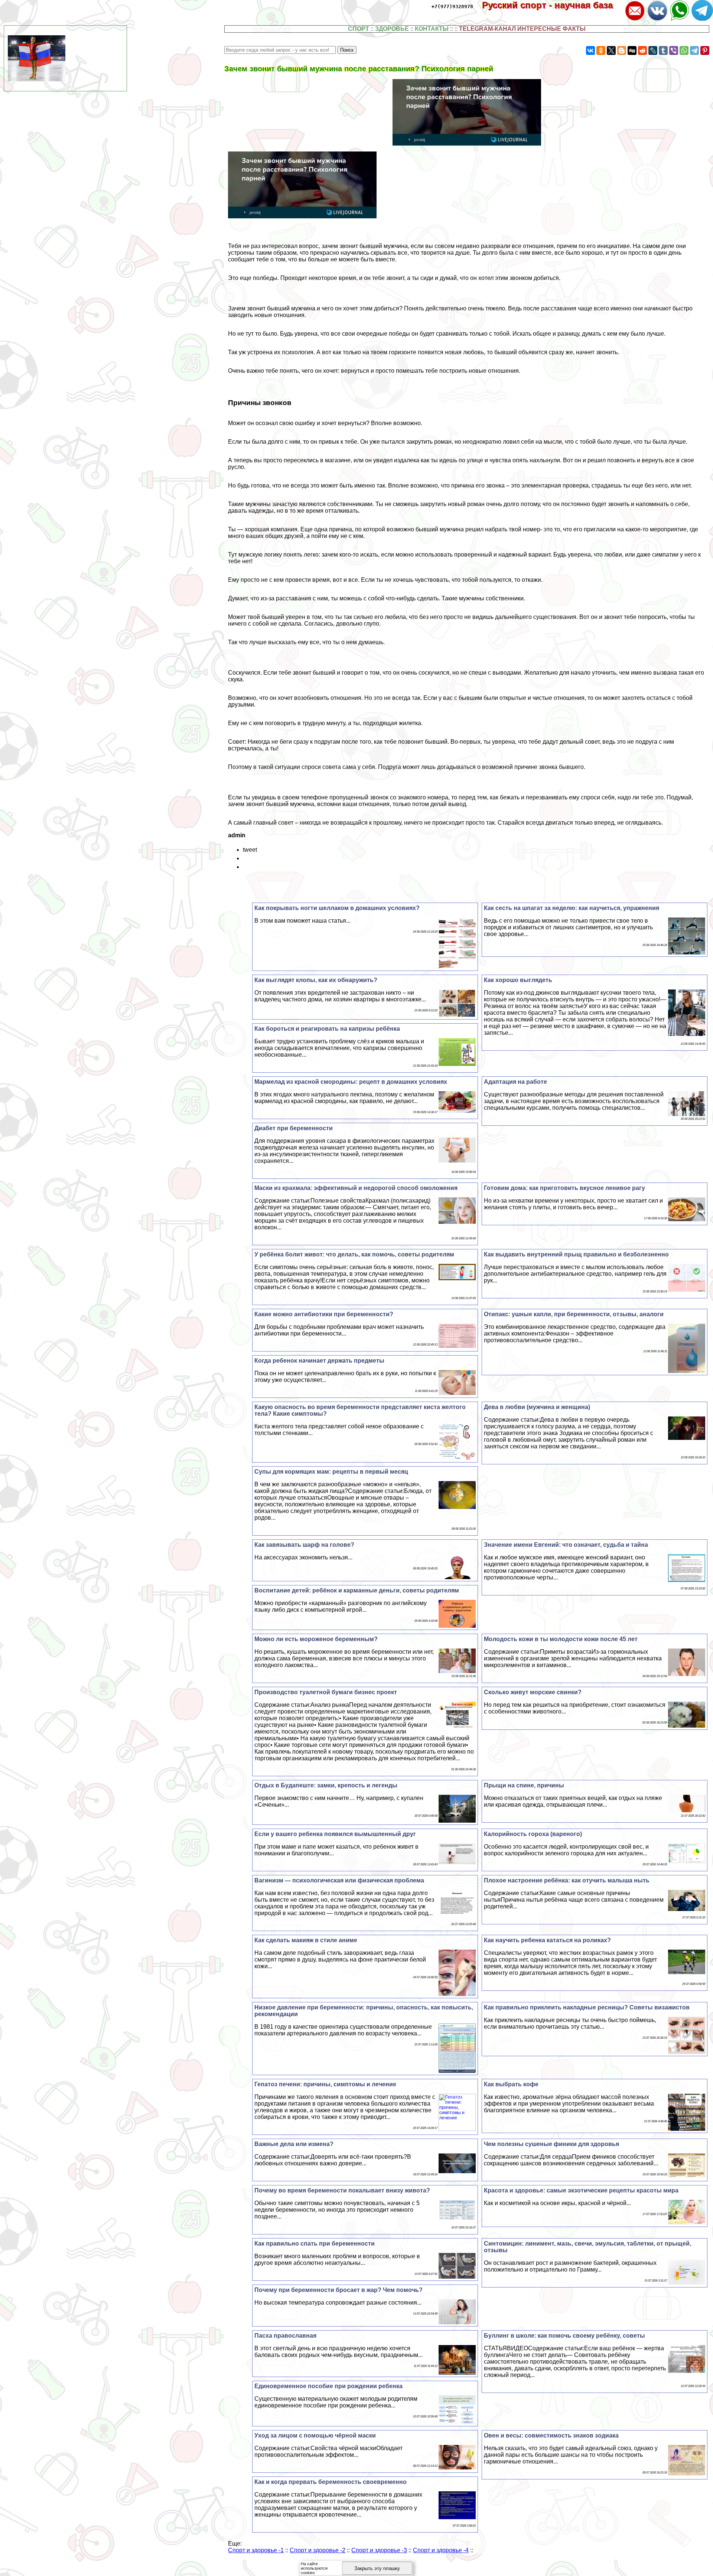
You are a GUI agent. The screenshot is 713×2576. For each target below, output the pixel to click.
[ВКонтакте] (590, 50)
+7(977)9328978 (452, 6)
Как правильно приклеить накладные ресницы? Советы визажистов (587, 2007)
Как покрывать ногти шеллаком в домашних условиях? (337, 908)
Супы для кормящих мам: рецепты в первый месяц (331, 1472)
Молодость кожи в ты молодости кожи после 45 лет (561, 1639)
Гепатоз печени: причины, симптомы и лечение (325, 2084)
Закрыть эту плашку (377, 2568)
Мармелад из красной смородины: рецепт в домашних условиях (351, 1082)
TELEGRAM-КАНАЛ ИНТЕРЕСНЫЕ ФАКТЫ (522, 29)
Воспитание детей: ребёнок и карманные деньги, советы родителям (357, 1590)
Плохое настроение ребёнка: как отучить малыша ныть (567, 1880)
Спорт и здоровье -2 (318, 2550)
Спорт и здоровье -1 (256, 2550)
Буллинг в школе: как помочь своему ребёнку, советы (564, 2336)
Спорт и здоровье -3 (379, 2550)
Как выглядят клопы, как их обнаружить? (316, 980)
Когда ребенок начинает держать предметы (319, 1361)
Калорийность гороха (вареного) (533, 1834)
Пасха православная (285, 2336)
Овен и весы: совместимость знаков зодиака (551, 2435)
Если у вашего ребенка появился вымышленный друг (335, 1834)
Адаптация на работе (515, 1082)
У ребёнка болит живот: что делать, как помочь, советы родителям (354, 1254)
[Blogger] (622, 50)
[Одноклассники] (601, 50)
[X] (611, 50)
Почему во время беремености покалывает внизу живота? (342, 2190)
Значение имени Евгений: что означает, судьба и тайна (566, 1545)
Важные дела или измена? (294, 2144)
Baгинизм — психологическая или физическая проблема (339, 1880)
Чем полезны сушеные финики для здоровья (551, 2144)
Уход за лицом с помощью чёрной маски (315, 2435)
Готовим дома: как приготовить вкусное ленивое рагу (564, 1188)
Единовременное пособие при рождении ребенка (328, 2386)
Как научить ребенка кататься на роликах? (547, 1940)
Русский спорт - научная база (553, 5)
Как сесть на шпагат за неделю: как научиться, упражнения (572, 908)
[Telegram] (694, 50)
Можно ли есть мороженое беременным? (316, 1639)
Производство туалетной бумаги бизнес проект (326, 1692)
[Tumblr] (663, 50)
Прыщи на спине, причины (524, 1785)
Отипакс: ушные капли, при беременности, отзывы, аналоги (574, 1314)
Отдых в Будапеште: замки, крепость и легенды (326, 1785)
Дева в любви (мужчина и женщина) (537, 1407)
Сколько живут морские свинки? (533, 1692)
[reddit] (642, 50)
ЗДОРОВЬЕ (392, 29)
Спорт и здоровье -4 (441, 2550)
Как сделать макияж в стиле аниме (306, 1940)
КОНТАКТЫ (432, 29)
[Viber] (674, 50)
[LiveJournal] (653, 50)
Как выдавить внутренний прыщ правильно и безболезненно (576, 1254)
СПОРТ (359, 29)
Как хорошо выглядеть (518, 980)
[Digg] (632, 50)
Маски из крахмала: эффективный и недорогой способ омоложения (356, 1188)
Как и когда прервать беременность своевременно (331, 2482)
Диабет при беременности (294, 1128)
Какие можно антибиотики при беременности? (324, 1314)
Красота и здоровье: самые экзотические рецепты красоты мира (581, 2190)
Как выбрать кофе (511, 2084)
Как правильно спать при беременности (315, 2244)
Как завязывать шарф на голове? (304, 1545)
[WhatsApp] (684, 50)
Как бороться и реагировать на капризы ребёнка (327, 1029)
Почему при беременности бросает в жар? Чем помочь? (338, 2290)
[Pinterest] (705, 50)
